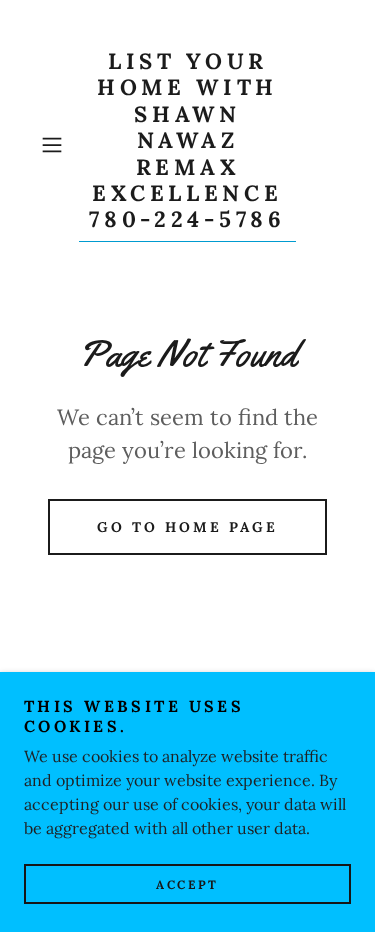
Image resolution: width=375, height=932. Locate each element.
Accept (187, 884)
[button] (55, 145)
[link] (188, 145)
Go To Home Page (187, 527)
